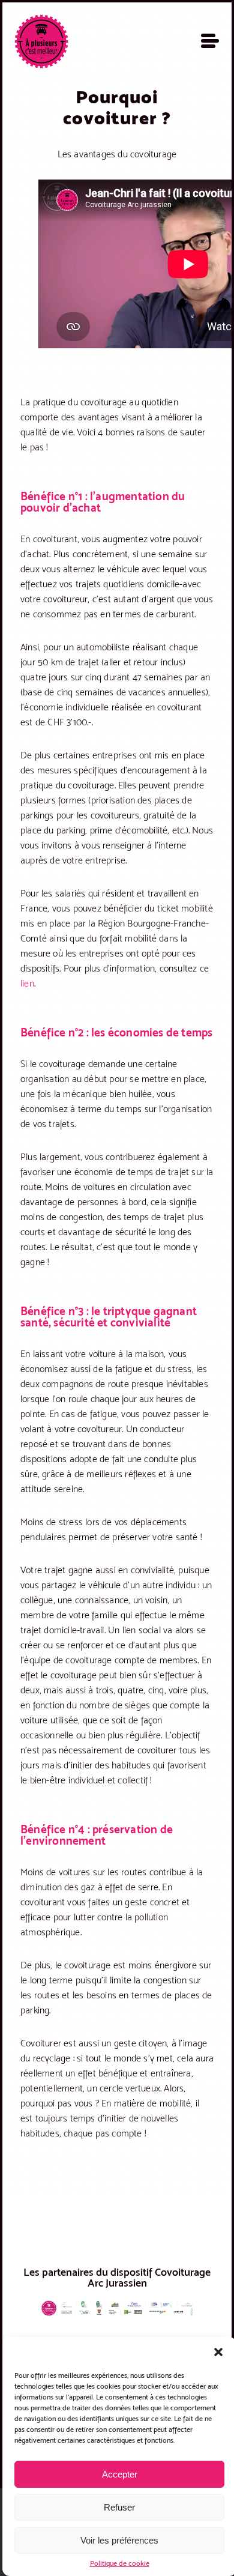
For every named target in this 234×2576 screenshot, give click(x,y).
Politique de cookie (120, 2563)
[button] (218, 2352)
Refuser (119, 2507)
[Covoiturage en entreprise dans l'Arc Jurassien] (41, 41)
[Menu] (210, 41)
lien (27, 983)
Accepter (120, 2474)
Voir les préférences (119, 2540)
